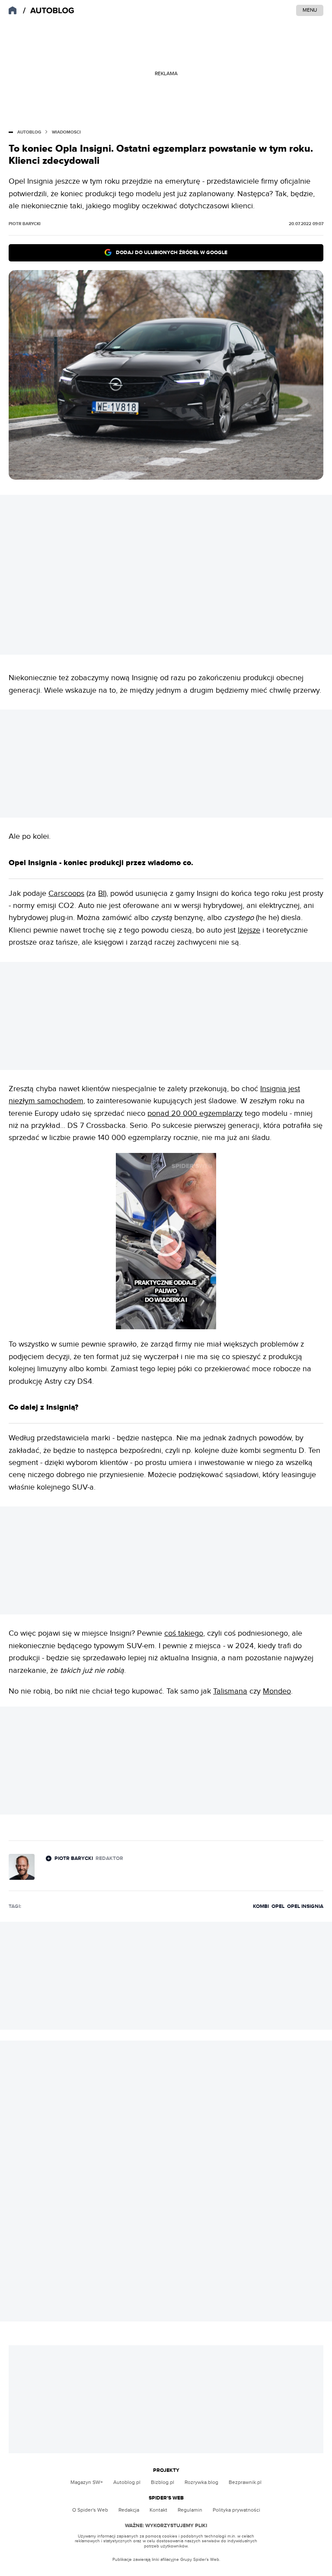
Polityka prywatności (236, 2510)
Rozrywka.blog (201, 2482)
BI (101, 893)
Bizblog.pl (163, 2482)
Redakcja (129, 2510)
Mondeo (277, 1691)
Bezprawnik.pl (245, 2482)
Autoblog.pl (127, 2482)
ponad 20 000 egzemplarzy (195, 1113)
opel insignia (305, 1906)
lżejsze (249, 930)
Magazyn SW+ (87, 2482)
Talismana (230, 1691)
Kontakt (158, 2510)
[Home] (49, 11)
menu (310, 10)
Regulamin (190, 2510)
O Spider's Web (90, 2510)
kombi (261, 1906)
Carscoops (66, 893)
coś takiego (184, 1633)
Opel (278, 1906)
